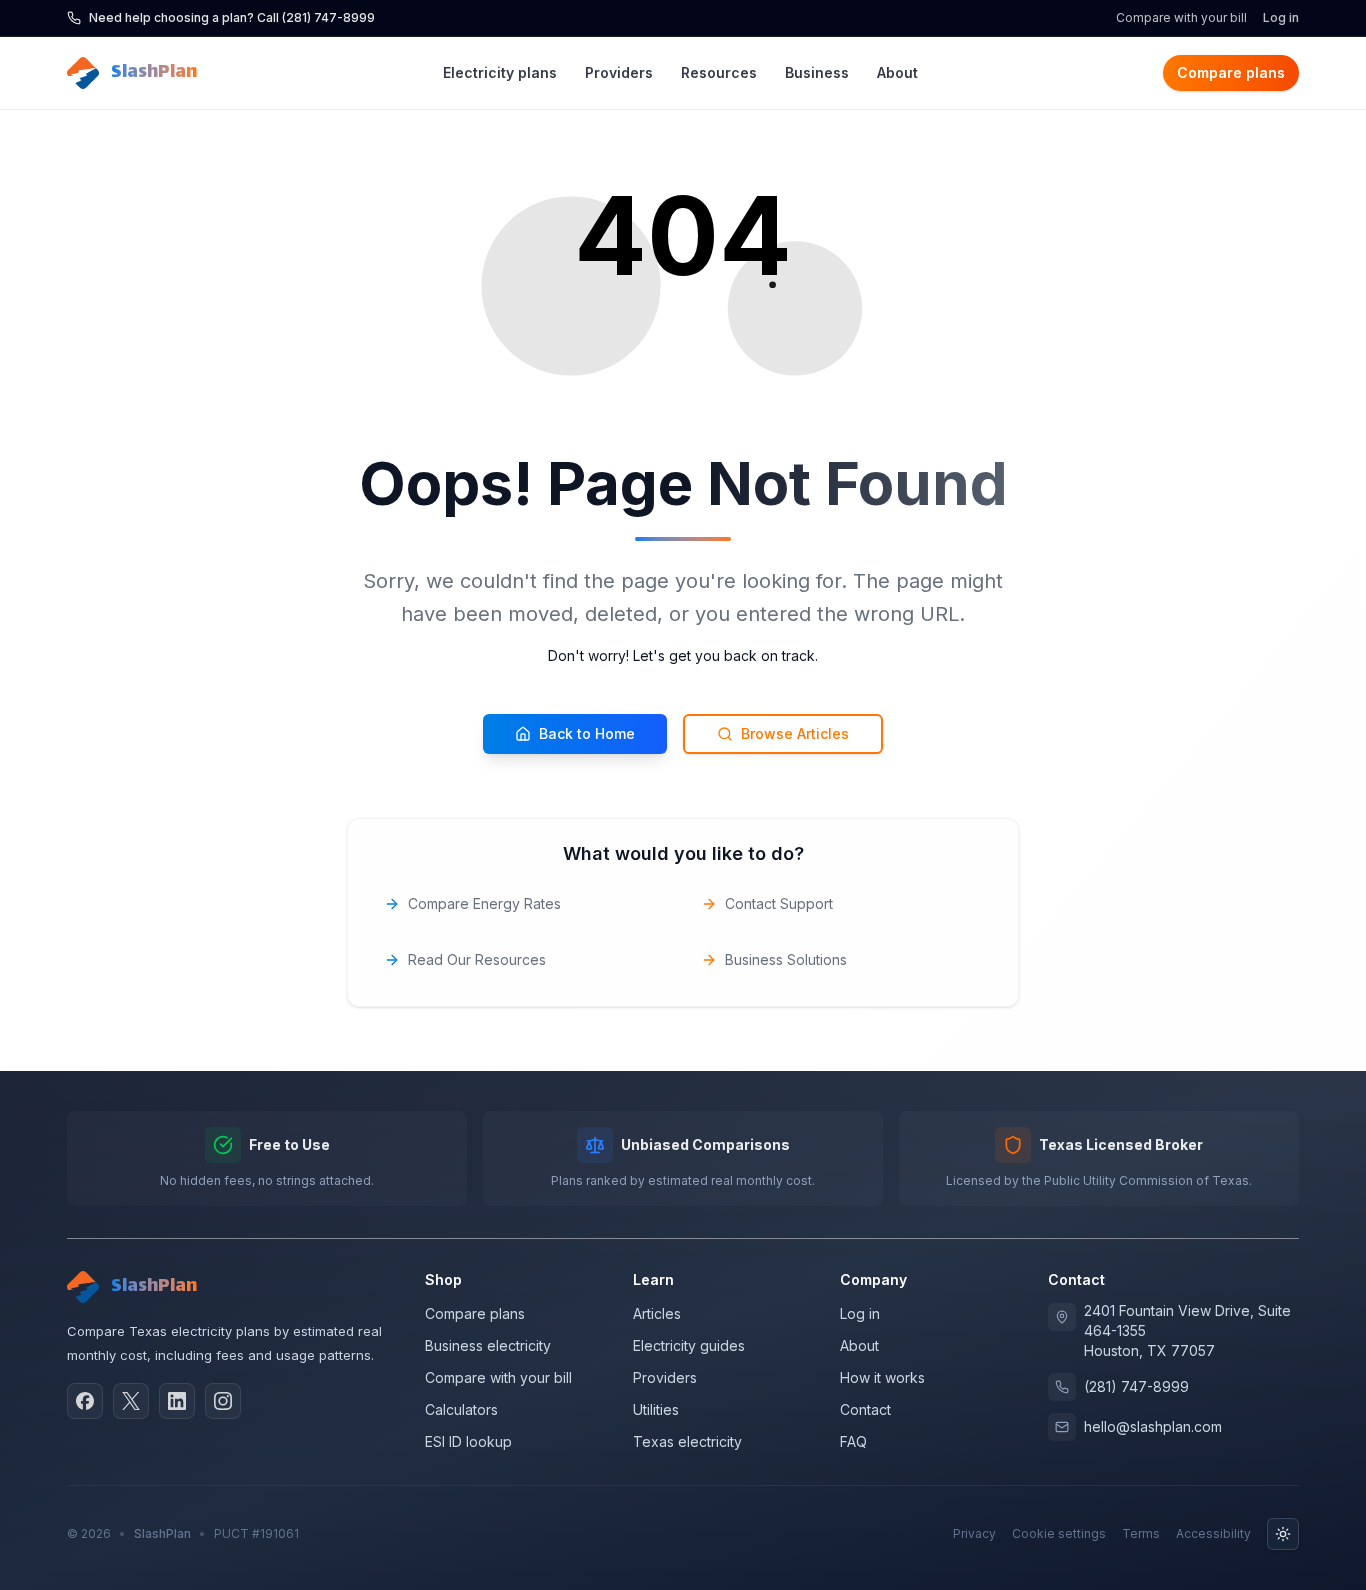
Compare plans (1231, 72)
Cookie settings (1059, 1533)
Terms (1141, 1533)
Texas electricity (687, 1441)
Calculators (461, 1409)
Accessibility (1213, 1533)
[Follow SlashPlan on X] (131, 1401)
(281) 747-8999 (1136, 1386)
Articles (657, 1313)
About (897, 72)
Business (817, 72)
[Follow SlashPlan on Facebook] (85, 1401)
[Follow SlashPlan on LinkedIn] (177, 1401)
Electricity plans (500, 72)
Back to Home (587, 733)
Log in (1281, 17)
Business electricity (488, 1345)
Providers (619, 72)
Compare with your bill (1181, 17)
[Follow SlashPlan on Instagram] (223, 1401)
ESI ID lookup (468, 1441)
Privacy (974, 1533)
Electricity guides (689, 1345)
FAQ (853, 1441)
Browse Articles (795, 733)
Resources (719, 72)
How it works (882, 1377)
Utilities (656, 1409)
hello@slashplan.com (1153, 1426)
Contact (865, 1409)
